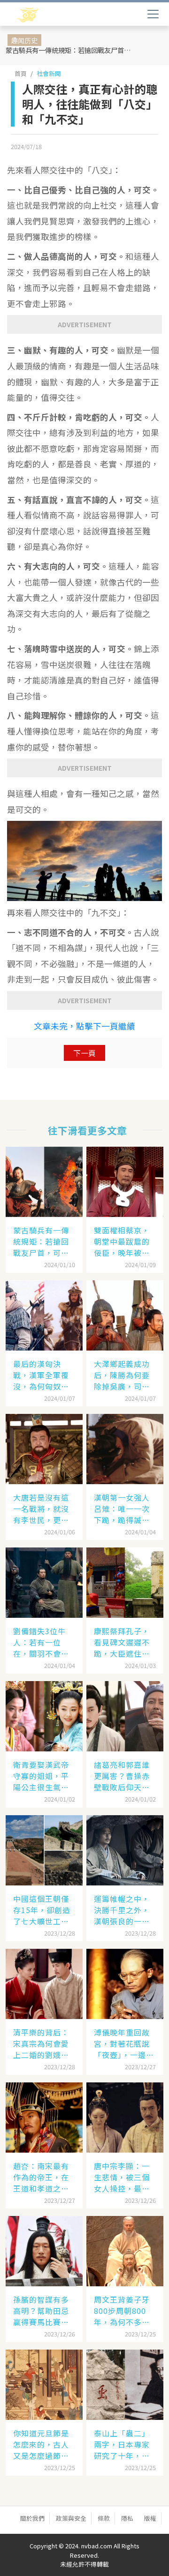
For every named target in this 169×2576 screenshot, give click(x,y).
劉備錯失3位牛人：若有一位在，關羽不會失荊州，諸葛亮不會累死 (41, 1642)
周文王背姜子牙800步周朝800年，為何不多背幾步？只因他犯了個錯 (122, 2311)
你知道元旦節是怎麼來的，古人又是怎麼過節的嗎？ (41, 2444)
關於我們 (32, 2518)
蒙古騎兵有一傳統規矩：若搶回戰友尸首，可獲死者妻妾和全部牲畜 (72, 50)
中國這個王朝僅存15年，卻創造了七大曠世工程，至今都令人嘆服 (42, 1910)
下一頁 (84, 1053)
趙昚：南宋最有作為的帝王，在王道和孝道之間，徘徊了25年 (42, 2177)
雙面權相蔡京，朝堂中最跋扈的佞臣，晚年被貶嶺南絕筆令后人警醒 (122, 1241)
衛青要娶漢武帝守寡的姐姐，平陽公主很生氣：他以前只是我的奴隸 (41, 1776)
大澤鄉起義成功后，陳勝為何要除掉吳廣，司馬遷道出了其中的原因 (122, 1375)
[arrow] (55, 15)
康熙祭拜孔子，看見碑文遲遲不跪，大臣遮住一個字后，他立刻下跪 (122, 1642)
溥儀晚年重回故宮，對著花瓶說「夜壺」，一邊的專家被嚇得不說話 (124, 2043)
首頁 (21, 73)
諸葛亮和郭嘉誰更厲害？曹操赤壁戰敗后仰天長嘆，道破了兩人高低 (122, 1776)
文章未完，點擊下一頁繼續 (84, 1026)
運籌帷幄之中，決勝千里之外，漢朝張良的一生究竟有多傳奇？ (122, 1910)
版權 (150, 2518)
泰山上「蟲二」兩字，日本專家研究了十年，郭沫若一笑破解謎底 (122, 2444)
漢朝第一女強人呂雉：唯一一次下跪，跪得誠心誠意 (122, 1509)
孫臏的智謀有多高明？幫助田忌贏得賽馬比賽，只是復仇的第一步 (41, 2311)
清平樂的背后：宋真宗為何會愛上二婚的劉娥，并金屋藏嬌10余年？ (42, 2043)
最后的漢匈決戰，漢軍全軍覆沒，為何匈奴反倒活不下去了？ (41, 1375)
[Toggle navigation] (153, 14)
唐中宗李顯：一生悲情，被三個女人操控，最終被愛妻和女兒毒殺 (122, 2177)
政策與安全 (71, 2518)
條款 (104, 2518)
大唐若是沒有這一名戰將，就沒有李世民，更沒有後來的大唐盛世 (41, 1509)
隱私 (127, 2518)
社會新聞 (49, 73)
